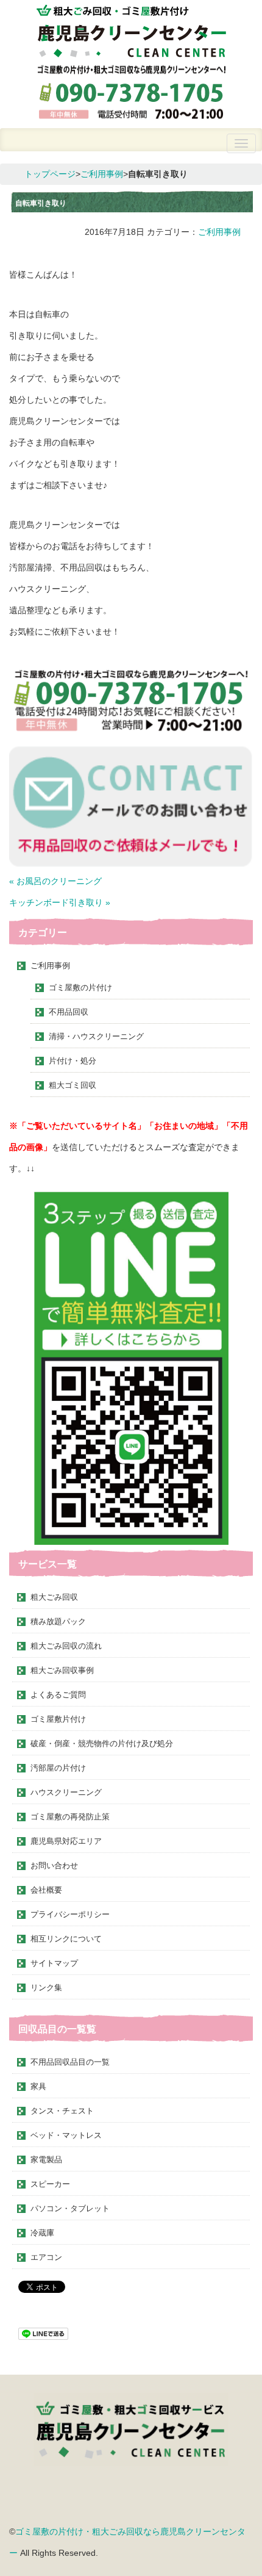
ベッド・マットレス (66, 2135)
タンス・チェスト (62, 2111)
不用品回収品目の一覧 (70, 2062)
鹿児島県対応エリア (66, 1841)
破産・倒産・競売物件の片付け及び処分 (102, 1743)
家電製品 (46, 2160)
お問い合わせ (54, 1865)
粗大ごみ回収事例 (62, 1670)
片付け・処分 (73, 1061)
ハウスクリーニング (66, 1792)
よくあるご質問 (58, 1695)
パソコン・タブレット (70, 2208)
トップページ (50, 174)
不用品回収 (69, 1012)
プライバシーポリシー (70, 1914)
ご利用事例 (102, 174)
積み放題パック (58, 1621)
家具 (38, 2086)
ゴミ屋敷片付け (58, 1719)
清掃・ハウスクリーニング (96, 1036)
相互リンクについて (66, 1939)
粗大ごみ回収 (54, 1597)
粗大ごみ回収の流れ (66, 1646)
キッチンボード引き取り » (60, 902)
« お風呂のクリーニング (55, 881)
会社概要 (46, 1890)
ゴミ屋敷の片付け (80, 988)
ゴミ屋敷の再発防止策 (70, 1817)
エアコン (46, 2257)
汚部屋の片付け (58, 1768)
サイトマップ (54, 1963)
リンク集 (46, 1988)
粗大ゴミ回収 (73, 1085)
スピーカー (50, 2184)
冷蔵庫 (42, 2233)
